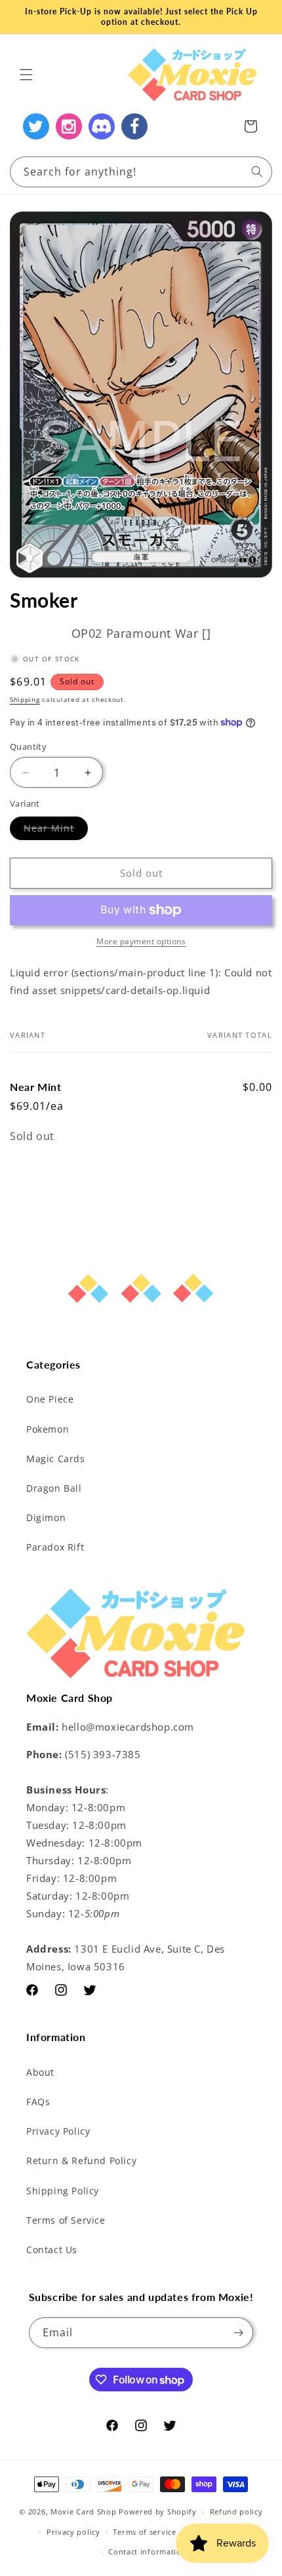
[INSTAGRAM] (69, 126)
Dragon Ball (54, 1488)
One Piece (50, 1399)
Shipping (25, 699)
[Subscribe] (238, 2333)
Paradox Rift (55, 1547)
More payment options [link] (141, 941)
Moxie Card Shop (84, 2512)
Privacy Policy (58, 2131)
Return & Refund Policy (81, 2161)
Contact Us (52, 2250)
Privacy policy (73, 2532)
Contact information (147, 2551)
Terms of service (144, 2532)
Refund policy (236, 2512)
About (40, 2072)
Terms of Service (66, 2220)
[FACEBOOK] (134, 126)
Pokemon (48, 1429)
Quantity (28, 746)
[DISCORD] (102, 126)
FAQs (38, 2102)
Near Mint (56, 831)
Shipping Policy (63, 2191)
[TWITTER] (36, 126)
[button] (26, 75)
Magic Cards (56, 1459)
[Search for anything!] (257, 172)
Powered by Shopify (158, 2512)
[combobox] (141, 172)
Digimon (46, 1518)
